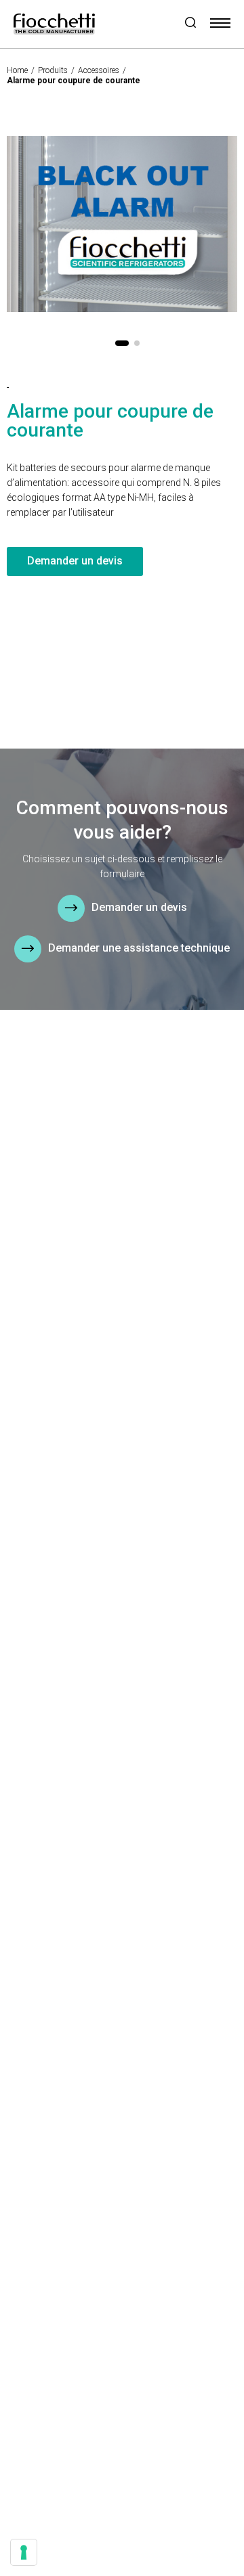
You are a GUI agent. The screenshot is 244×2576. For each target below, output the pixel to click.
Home (17, 70)
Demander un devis (75, 561)
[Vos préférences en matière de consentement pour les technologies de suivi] (24, 2552)
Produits (53, 70)
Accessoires (99, 70)
